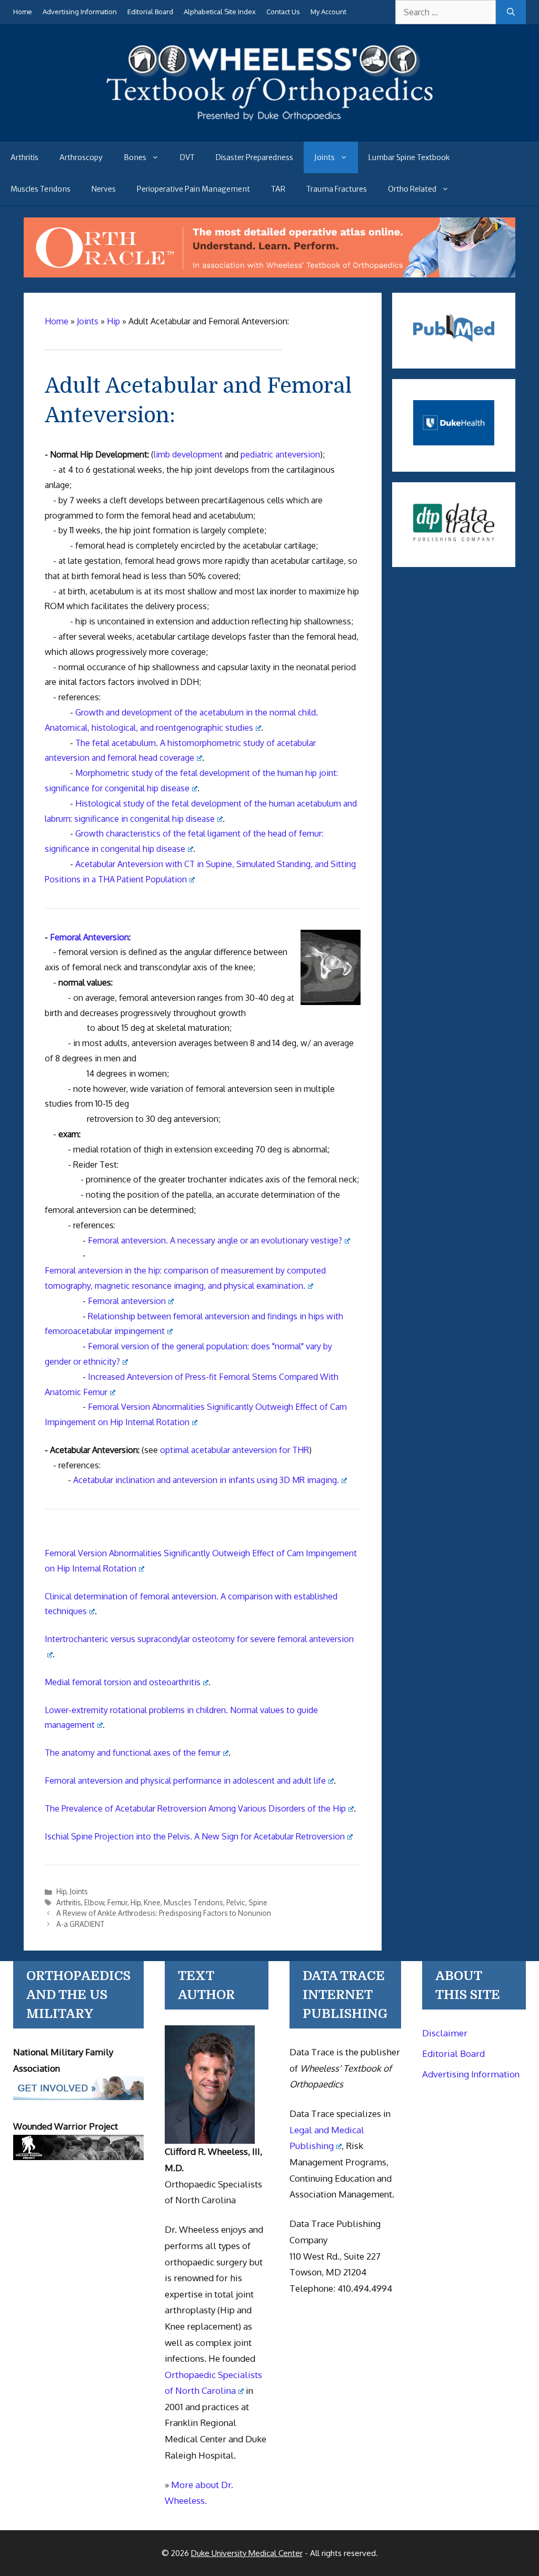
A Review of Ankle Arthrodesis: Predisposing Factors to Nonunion (164, 1913)
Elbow (94, 1902)
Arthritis (24, 157)
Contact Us (283, 12)
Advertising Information (80, 12)
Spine (258, 1902)
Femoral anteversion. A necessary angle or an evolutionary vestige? (215, 1240)
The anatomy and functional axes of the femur (133, 1753)
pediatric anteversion (280, 454)
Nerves (104, 189)
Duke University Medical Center (247, 2553)
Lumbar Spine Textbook (409, 157)
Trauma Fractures (337, 189)
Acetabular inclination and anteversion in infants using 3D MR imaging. (206, 1480)
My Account (328, 12)
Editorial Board (150, 12)
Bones (135, 157)
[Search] (511, 12)
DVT (187, 157)
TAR (278, 189)
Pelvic (236, 1902)
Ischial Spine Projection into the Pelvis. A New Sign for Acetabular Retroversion (195, 1836)
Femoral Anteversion (89, 937)
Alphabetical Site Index (220, 12)
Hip (61, 1891)
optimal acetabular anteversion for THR (234, 1450)
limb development (188, 454)
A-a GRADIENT (81, 1924)
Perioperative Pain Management (193, 189)
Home (23, 12)
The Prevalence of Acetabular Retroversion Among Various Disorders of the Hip (195, 1808)
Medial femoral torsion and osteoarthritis (123, 1682)
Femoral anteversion (127, 1301)
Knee (152, 1902)
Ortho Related (412, 189)
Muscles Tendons (41, 189)
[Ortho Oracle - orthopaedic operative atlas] (269, 274)
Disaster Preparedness (254, 157)
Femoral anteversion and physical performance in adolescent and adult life (185, 1781)
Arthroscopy (81, 157)
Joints (325, 157)
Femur (117, 1902)
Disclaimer (445, 2033)
